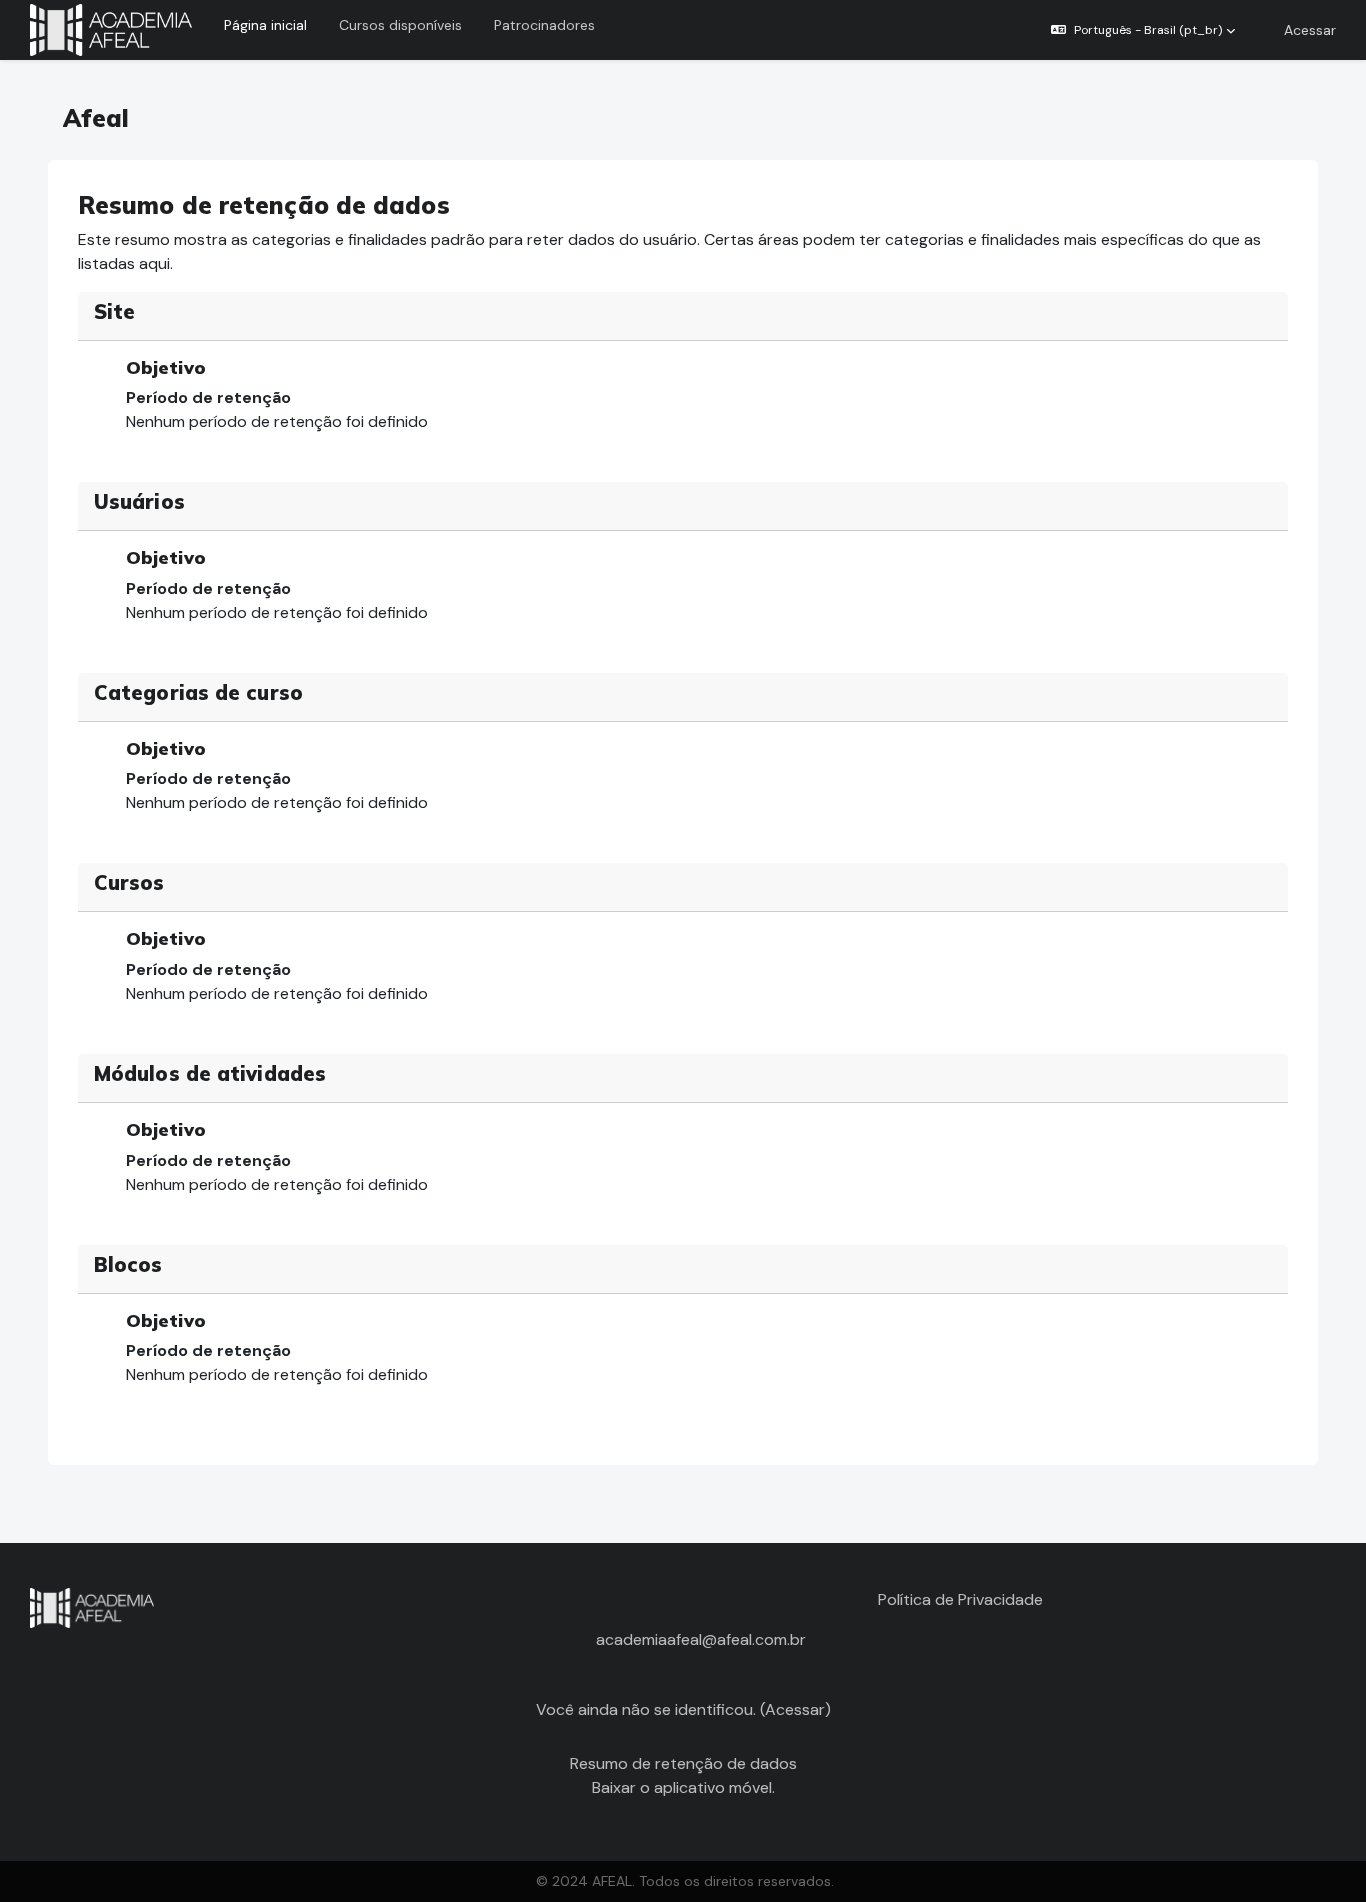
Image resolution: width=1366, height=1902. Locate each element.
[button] (1143, 30)
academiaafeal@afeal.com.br (701, 1639)
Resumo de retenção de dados (683, 1763)
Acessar (1310, 30)
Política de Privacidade (960, 1599)
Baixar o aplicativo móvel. (683, 1787)
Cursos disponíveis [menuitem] (400, 25)
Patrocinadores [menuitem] (544, 25)
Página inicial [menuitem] (265, 25)
